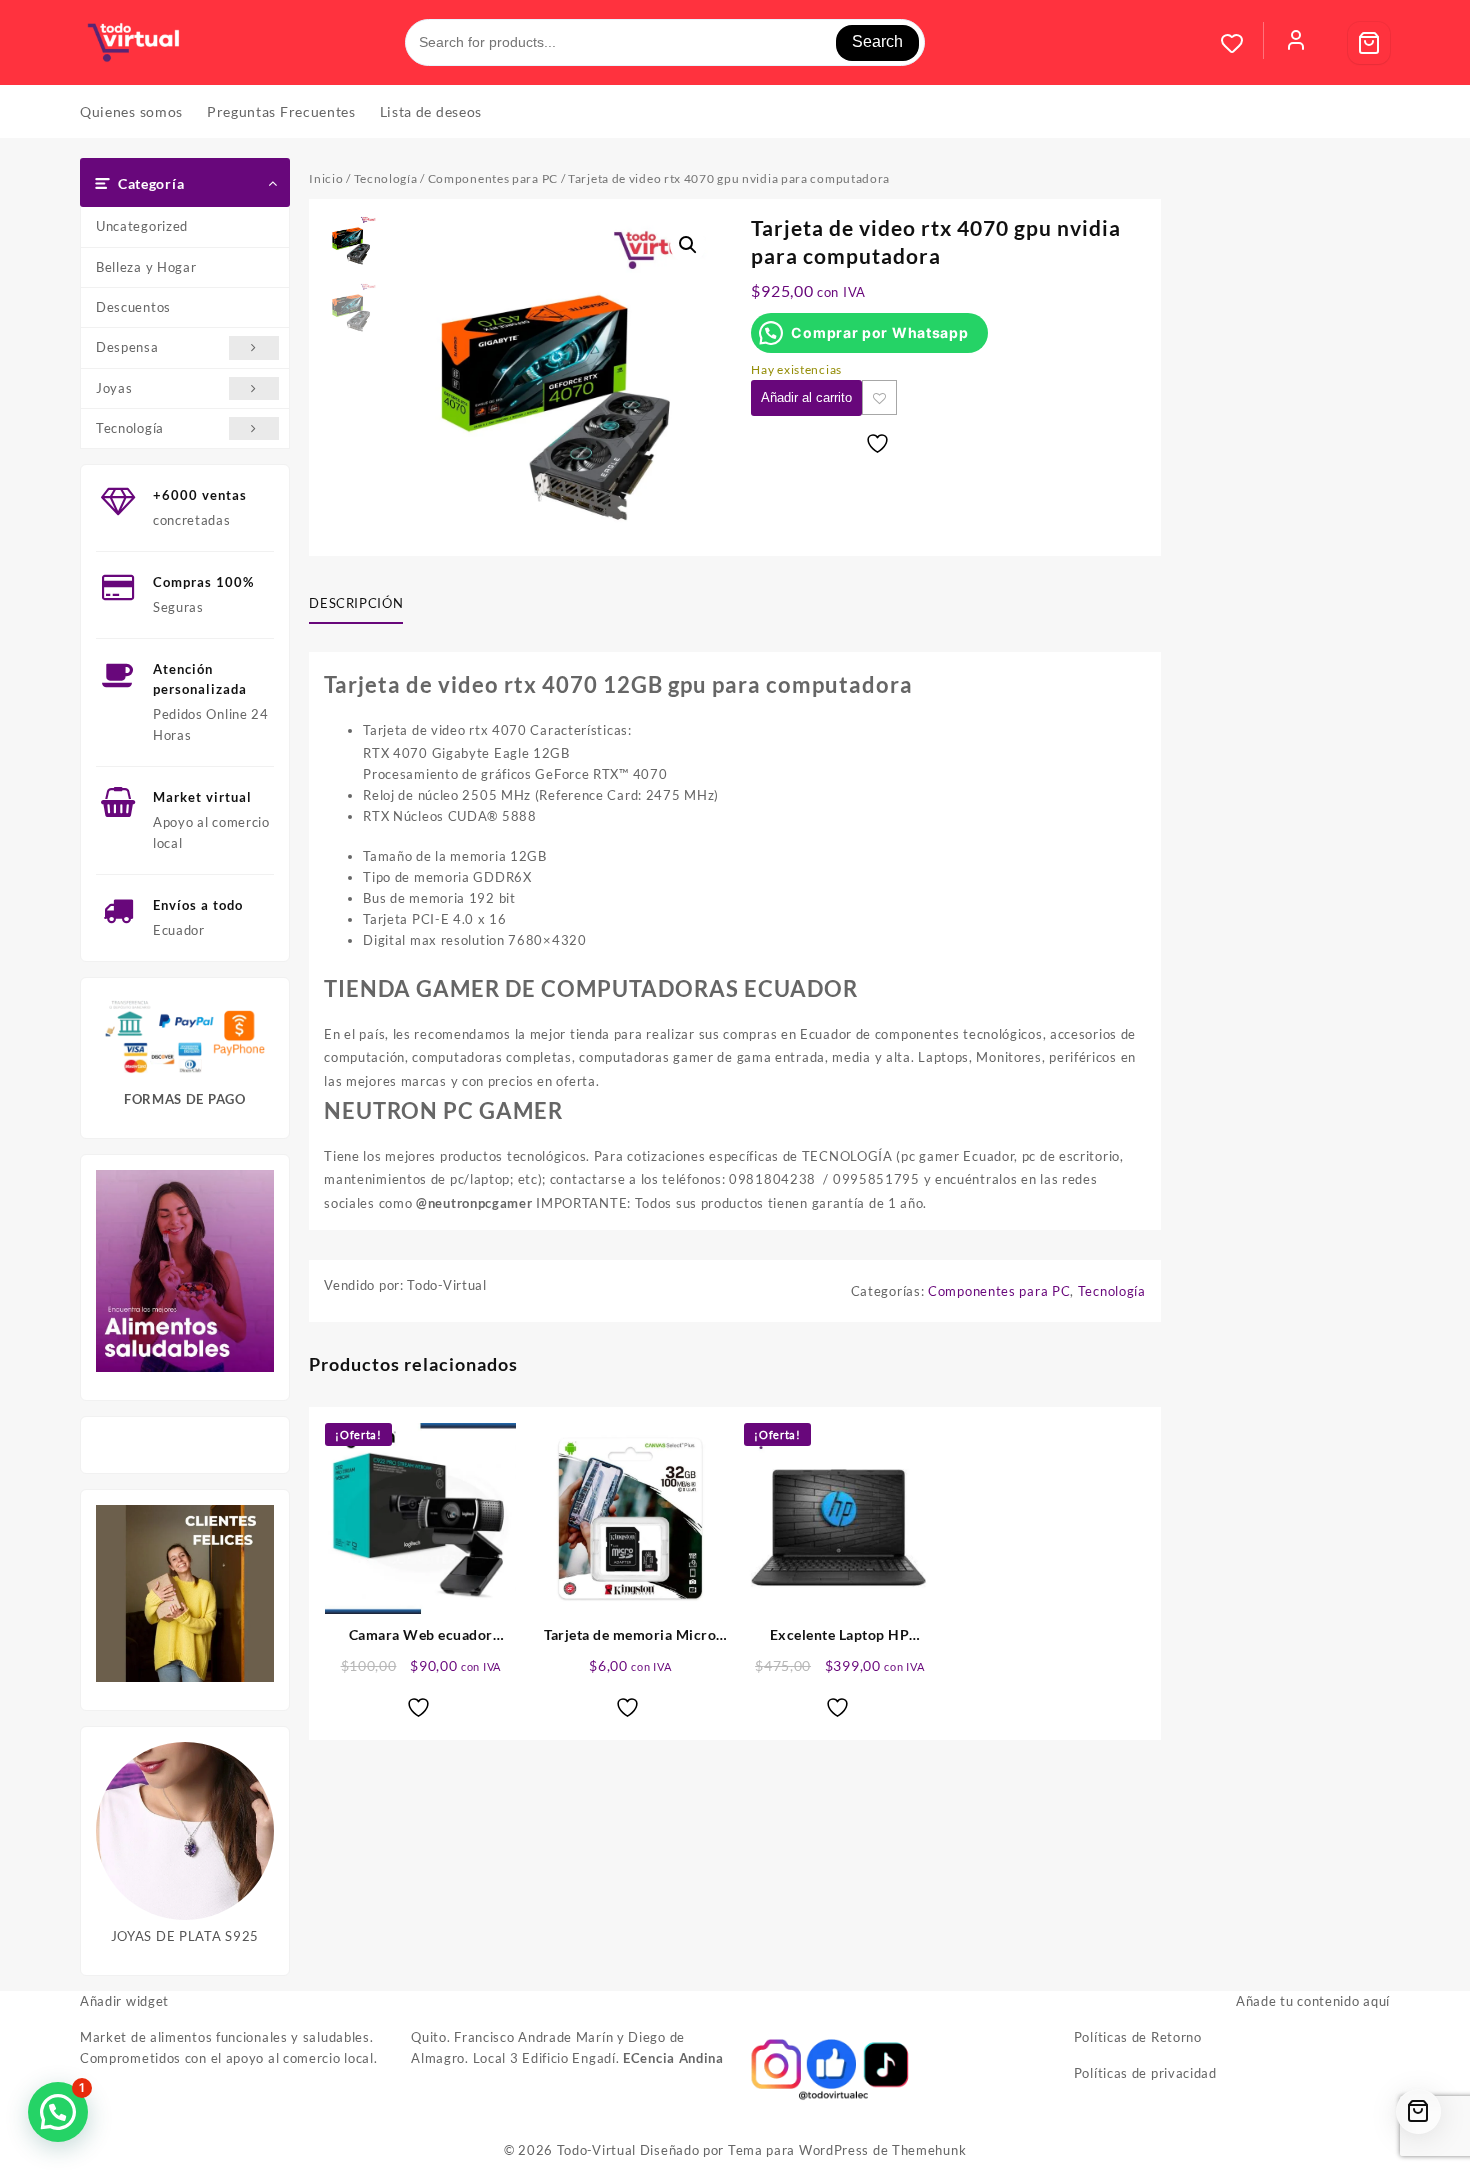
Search (877, 41)
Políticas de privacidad (1145, 2073)
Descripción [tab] (356, 603)
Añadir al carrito (806, 397)
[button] (688, 245)
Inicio (326, 178)
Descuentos (133, 307)
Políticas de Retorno (1138, 2037)
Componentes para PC (493, 178)
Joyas (114, 388)
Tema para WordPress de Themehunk (847, 2150)
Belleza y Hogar (146, 267)
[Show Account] (1296, 43)
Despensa (127, 347)
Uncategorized (142, 226)
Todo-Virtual (596, 2150)
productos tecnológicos (513, 1156)
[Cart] (1369, 43)
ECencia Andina (673, 2058)
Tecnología (130, 428)
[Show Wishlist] (1242, 43)
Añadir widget (124, 2001)
